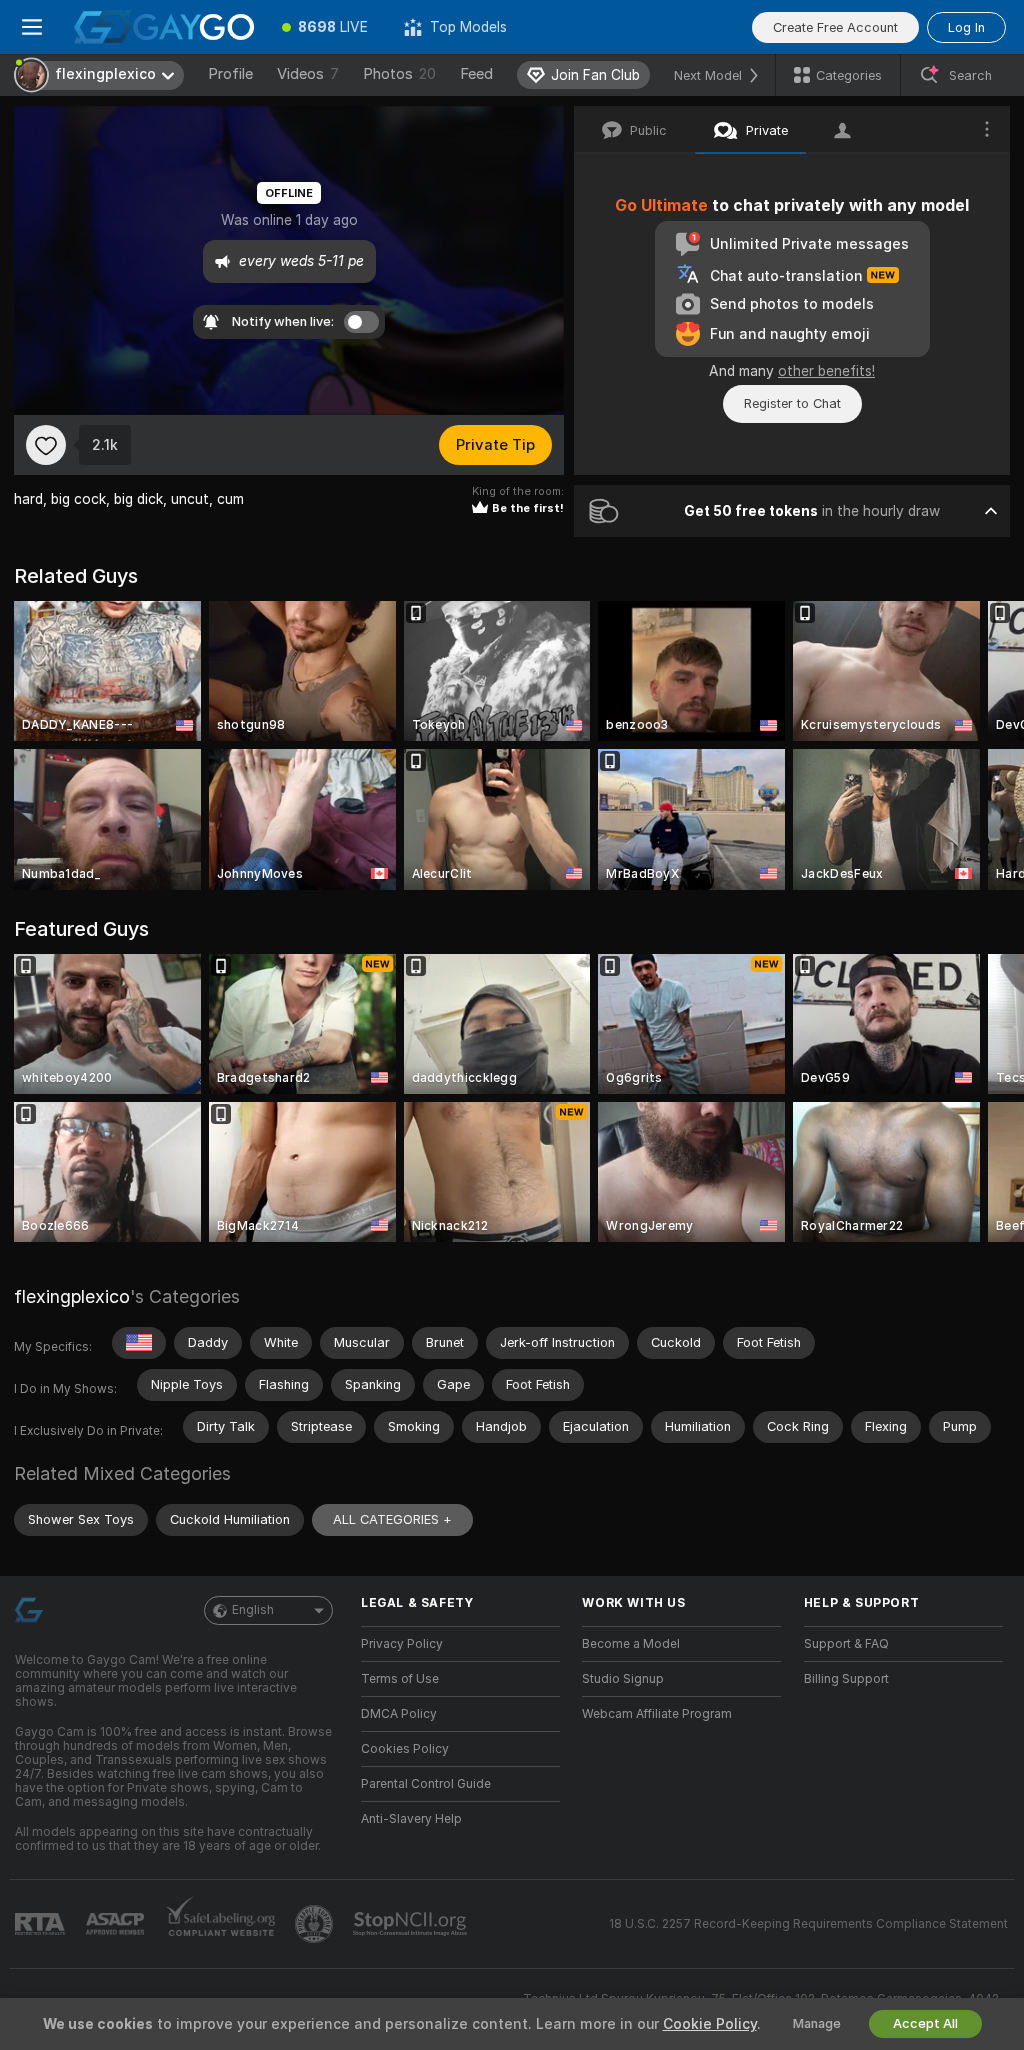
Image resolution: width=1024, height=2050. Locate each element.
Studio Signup (623, 1679)
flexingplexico (72, 1296)
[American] (139, 1343)
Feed (476, 74)
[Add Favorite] (46, 445)
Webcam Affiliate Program (657, 1714)
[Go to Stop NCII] (412, 1924)
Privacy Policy (402, 1644)
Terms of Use (400, 1679)
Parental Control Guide (426, 1784)
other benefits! (826, 371)
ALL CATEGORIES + (392, 1519)
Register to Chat (792, 403)
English (253, 1610)
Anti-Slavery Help (411, 1819)
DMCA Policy (399, 1714)
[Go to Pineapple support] (316, 1924)
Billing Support (846, 1679)
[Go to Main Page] (164, 27)
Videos (308, 74)
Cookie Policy (710, 2024)
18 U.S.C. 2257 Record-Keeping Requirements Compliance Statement (808, 1924)
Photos (399, 74)
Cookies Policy (405, 1749)
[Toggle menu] (32, 27)
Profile (230, 74)
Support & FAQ (846, 1644)
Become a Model (631, 1644)
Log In (966, 27)
